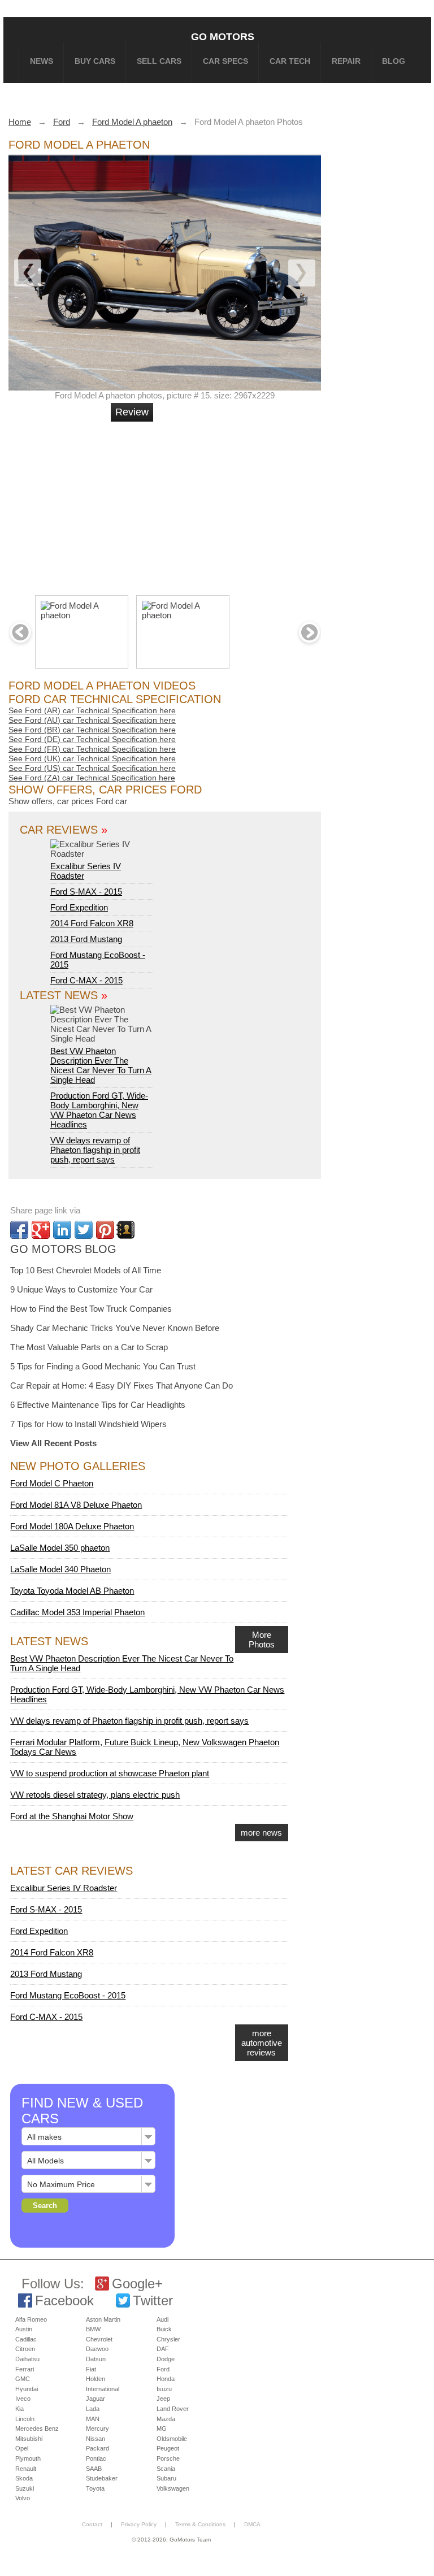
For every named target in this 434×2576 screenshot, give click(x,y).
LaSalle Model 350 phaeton (60, 1548)
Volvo (23, 2498)
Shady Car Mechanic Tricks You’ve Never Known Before (115, 1328)
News (42, 61)
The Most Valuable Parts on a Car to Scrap (89, 1347)
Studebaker (102, 2478)
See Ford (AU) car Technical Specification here (92, 720)
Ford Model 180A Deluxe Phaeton (72, 1526)
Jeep (163, 2399)
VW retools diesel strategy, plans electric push (95, 1795)
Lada (93, 2409)
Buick (164, 2329)
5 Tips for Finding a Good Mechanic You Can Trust (103, 1366)
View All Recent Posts (53, 1443)
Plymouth (28, 2458)
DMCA (252, 2524)
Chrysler (168, 2339)
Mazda (166, 2419)
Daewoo (97, 2349)
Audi (162, 2319)
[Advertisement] (183, 504)
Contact (92, 2524)
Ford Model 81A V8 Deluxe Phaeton (76, 1505)
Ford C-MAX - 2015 (86, 980)
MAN (93, 2419)
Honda (166, 2379)
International (103, 2389)
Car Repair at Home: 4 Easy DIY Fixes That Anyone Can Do (121, 1385)
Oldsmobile (172, 2439)
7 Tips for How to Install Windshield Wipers (88, 1424)
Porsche (168, 2458)
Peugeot (168, 2448)
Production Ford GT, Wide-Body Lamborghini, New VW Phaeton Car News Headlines (99, 1110)
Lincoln (25, 2419)
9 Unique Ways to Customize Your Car (81, 1289)
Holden (96, 2379)
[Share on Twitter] (84, 1230)
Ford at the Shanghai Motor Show (72, 1816)
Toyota (95, 2488)
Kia (19, 2409)
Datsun (96, 2359)
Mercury (97, 2428)
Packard (97, 2448)
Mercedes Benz (37, 2428)
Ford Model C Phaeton (52, 1483)
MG (162, 2428)
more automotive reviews (262, 2043)
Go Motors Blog (63, 1249)
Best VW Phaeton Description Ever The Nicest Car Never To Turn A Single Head (101, 1065)
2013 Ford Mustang (86, 939)
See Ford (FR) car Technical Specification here (92, 749)
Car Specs (225, 61)
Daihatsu (27, 2359)
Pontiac (96, 2458)
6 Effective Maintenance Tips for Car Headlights (98, 1405)
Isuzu (164, 2389)
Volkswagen (173, 2488)
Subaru (166, 2478)
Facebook (64, 2300)
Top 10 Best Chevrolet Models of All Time (86, 1270)
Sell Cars (159, 61)
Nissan (96, 2439)
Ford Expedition (79, 907)
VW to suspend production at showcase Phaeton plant (110, 1773)
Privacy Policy (139, 2524)
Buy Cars (95, 61)
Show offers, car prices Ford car (68, 801)
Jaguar (96, 2399)
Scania (166, 2469)
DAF (163, 2349)
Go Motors (223, 36)
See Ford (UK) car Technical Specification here (92, 758)
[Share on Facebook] (19, 1230)
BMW (93, 2329)
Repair (346, 61)
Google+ (137, 2284)
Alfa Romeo (31, 2319)
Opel (22, 2448)
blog (394, 61)
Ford (163, 2369)
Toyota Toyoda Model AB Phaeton (72, 1591)
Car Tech (290, 61)
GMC (23, 2379)
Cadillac (26, 2339)
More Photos (262, 1640)
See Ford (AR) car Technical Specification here (92, 710)
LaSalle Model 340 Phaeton (60, 1569)
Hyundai (27, 2389)
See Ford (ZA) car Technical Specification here (92, 778)
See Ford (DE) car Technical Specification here (92, 739)
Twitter (153, 2300)
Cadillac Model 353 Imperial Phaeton (77, 1612)
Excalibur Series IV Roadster (86, 871)
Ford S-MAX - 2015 (86, 892)
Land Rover (173, 2409)
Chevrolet (99, 2339)
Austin (24, 2329)
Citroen (25, 2349)
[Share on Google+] (41, 1230)
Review (132, 412)
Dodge (166, 2359)
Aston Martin (103, 2319)
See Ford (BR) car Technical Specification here (92, 730)
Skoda (24, 2478)
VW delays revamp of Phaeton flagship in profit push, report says (95, 1150)
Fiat (91, 2369)
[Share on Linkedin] (62, 1230)
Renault (26, 2469)
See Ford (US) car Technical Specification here (92, 768)
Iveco (23, 2399)
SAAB (94, 2469)
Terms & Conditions (200, 2524)
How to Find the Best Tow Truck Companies (91, 1309)
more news (261, 1833)
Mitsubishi (29, 2439)
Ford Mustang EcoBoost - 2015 (68, 1995)
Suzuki (25, 2488)
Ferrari (25, 2369)
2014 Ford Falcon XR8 (92, 923)
